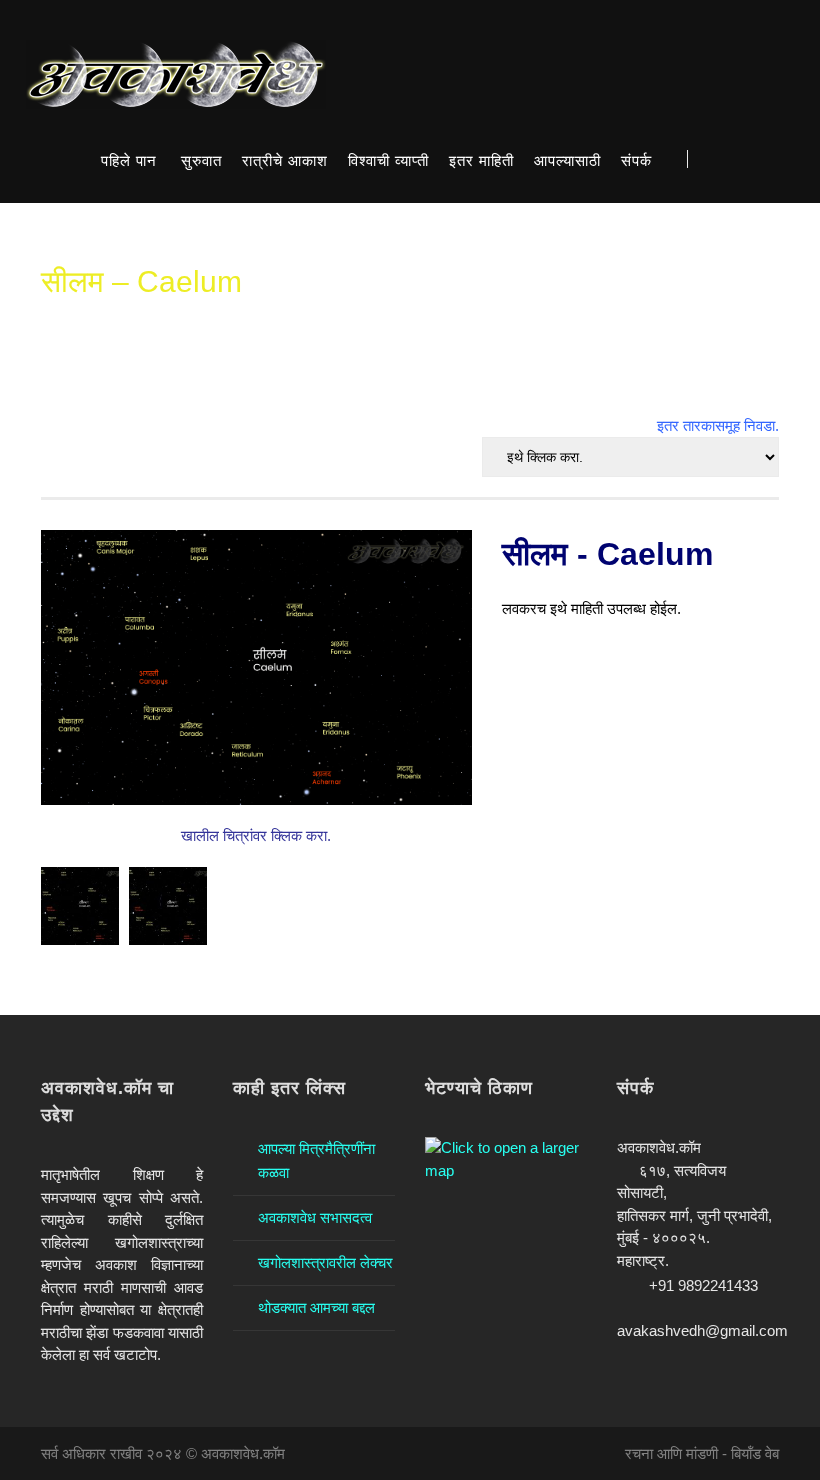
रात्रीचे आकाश (285, 160)
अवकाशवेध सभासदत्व (315, 1217)
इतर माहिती (481, 160)
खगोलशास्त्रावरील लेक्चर (325, 1262)
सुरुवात (201, 160)
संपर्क (636, 160)
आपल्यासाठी (567, 160)
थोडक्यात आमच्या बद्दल (316, 1307)
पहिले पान (129, 160)
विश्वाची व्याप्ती (388, 160)
